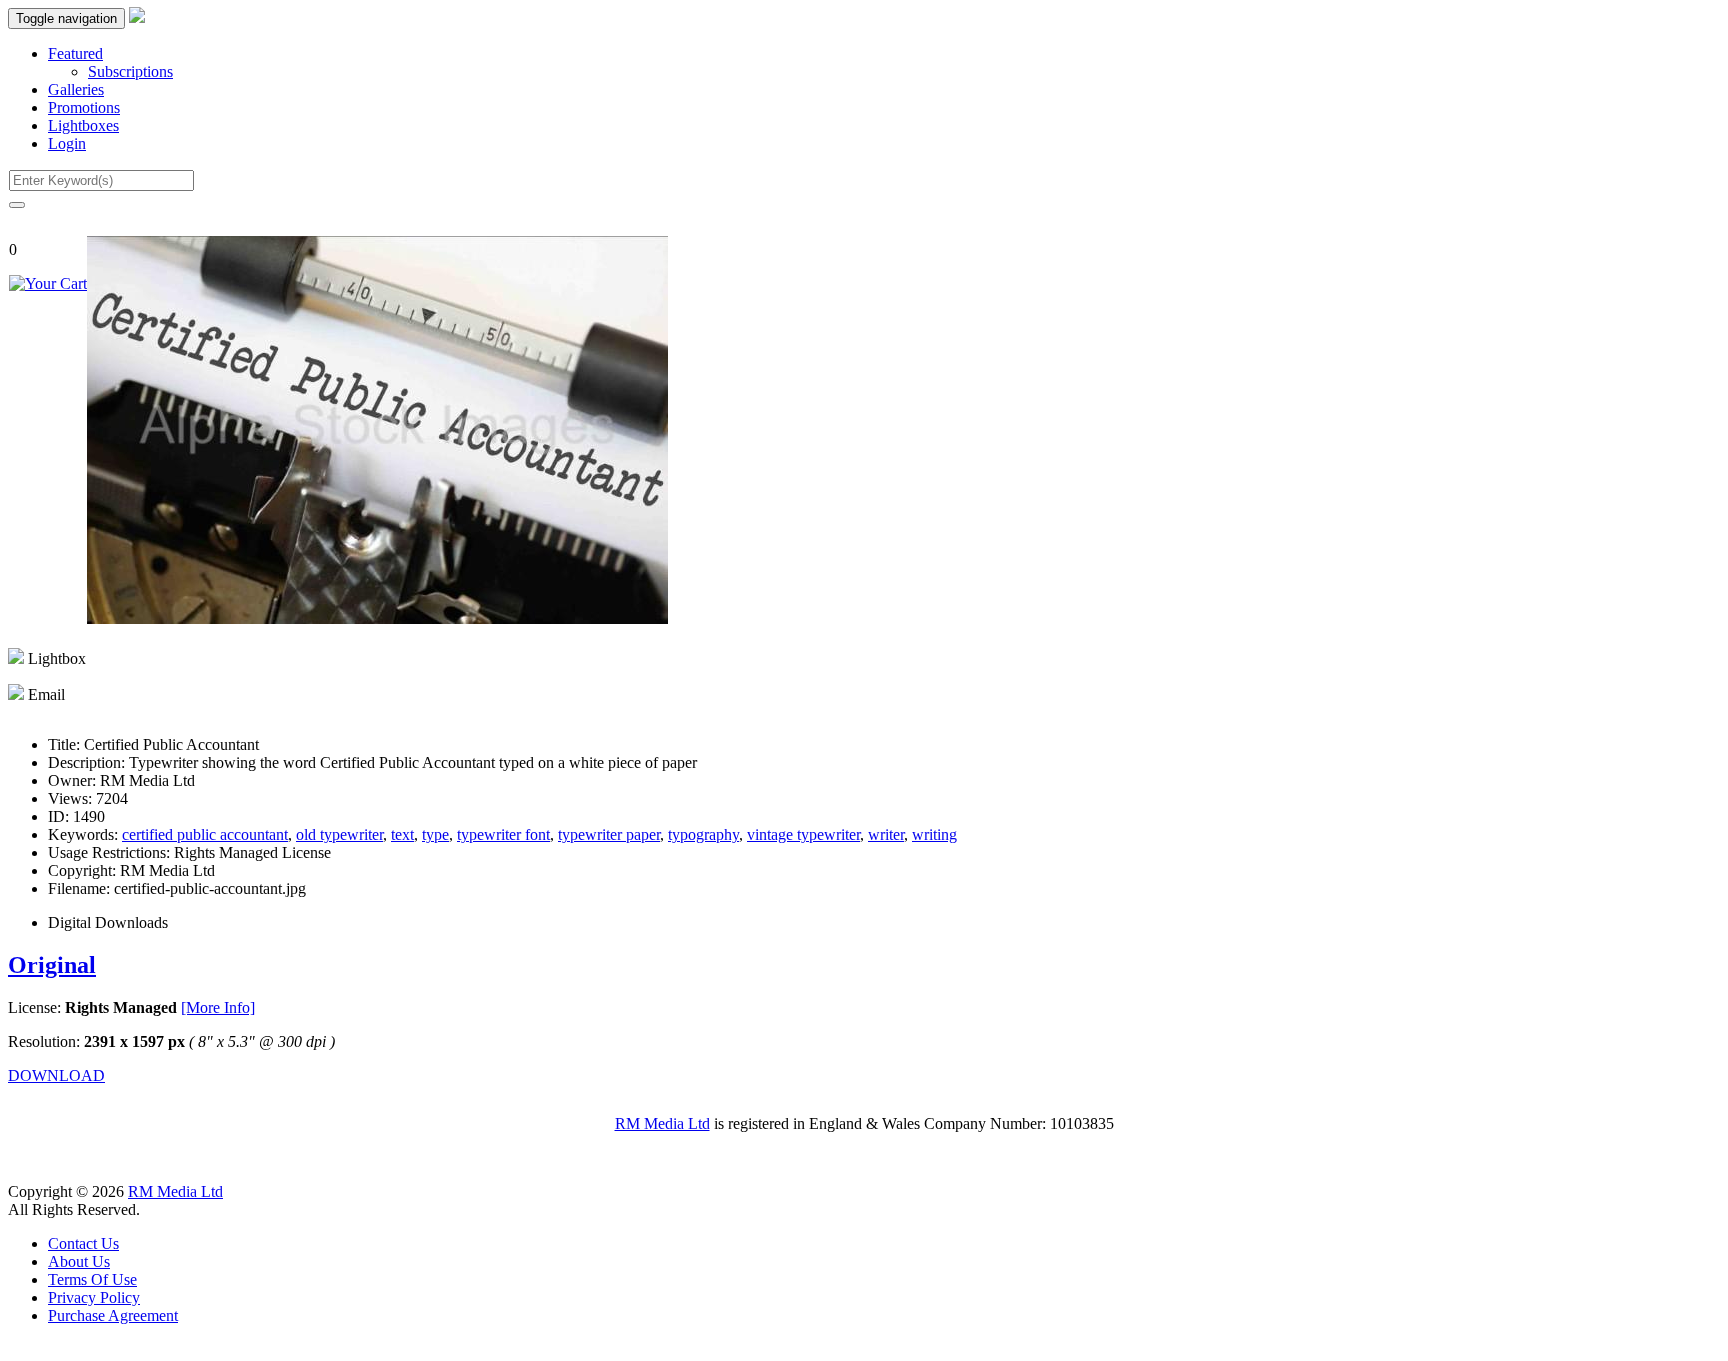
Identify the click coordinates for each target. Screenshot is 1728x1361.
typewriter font (503, 834)
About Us (79, 1261)
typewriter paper (609, 834)
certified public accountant (205, 834)
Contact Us (83, 1243)
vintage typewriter (803, 834)
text (402, 834)
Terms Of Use (92, 1279)
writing (934, 834)
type (435, 834)
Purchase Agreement (113, 1315)
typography (703, 834)
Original (52, 965)
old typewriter (339, 834)
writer (886, 834)
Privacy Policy (94, 1297)
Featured (75, 53)
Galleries (76, 89)
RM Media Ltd (662, 1123)
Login (67, 143)
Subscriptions (130, 71)
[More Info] (218, 1007)
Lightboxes (83, 125)
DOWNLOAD (56, 1075)
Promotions (84, 107)
